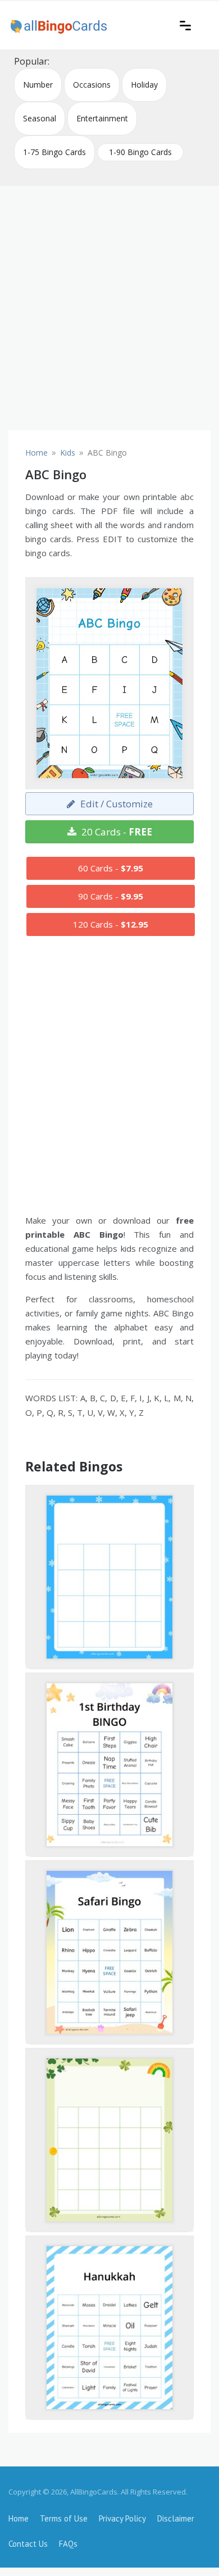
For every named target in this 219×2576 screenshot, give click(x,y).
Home (19, 2518)
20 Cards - (116, 832)
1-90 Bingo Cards (140, 152)
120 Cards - (111, 924)
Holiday (144, 85)
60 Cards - (111, 868)
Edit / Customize (115, 804)
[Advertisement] (109, 304)
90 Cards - (111, 896)
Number (38, 85)
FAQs (68, 2544)
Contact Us (28, 2544)
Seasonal (40, 118)
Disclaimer (176, 2518)
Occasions (92, 85)
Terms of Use (64, 2518)
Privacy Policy (122, 2518)
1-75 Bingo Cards (54, 152)
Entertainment (102, 118)
